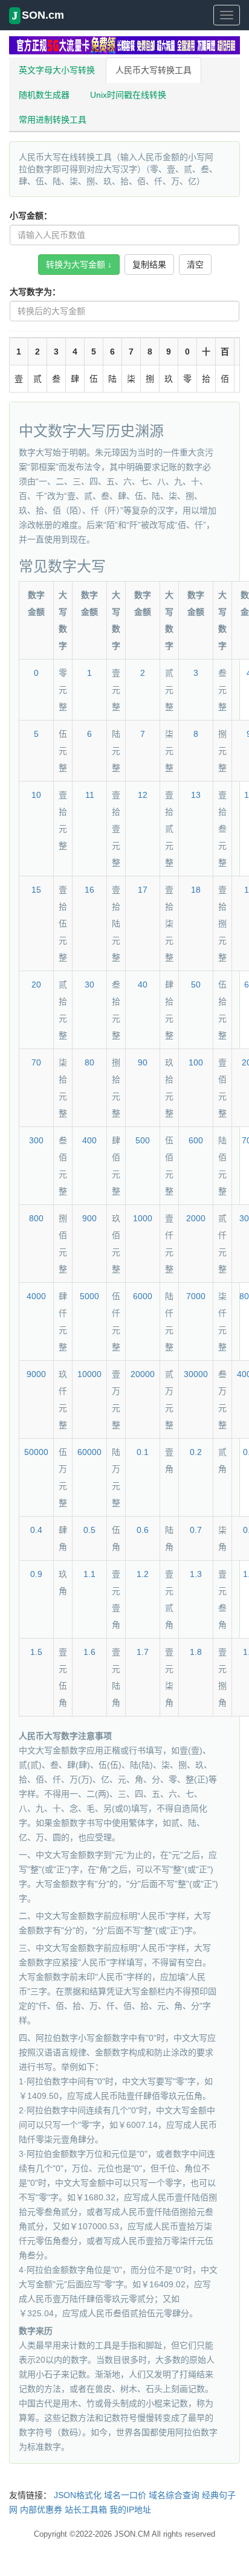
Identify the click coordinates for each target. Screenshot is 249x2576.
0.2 (196, 1452)
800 (36, 1218)
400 (89, 1140)
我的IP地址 (130, 2510)
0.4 (36, 1530)
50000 (36, 1452)
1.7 (143, 1652)
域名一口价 (125, 2495)
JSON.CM (132, 2534)
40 (143, 984)
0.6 (143, 1530)
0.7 (196, 1530)
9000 (36, 1374)
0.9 (36, 1574)
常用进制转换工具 (53, 120)
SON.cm (38, 15)
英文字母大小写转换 (57, 70)
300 (36, 1140)
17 (143, 890)
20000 (143, 1374)
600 (196, 1140)
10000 (89, 1374)
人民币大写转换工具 (154, 70)
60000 (89, 1452)
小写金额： (31, 216)
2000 (196, 1218)
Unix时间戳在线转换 (128, 95)
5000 (89, 1296)
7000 (196, 1296)
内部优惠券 (41, 2510)
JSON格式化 (78, 2495)
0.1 (143, 1452)
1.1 (89, 1574)
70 (36, 1062)
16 (89, 890)
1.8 (196, 1652)
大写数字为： (35, 292)
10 (36, 795)
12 (143, 795)
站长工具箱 (86, 2510)
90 (143, 1062)
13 (196, 795)
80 (89, 1062)
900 (89, 1218)
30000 (196, 1374)
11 (90, 795)
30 (89, 984)
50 (196, 984)
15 (36, 890)
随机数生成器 (44, 95)
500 (143, 1140)
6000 (143, 1296)
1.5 (36, 1652)
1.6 (89, 1652)
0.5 (89, 1530)
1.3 (196, 1574)
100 (196, 1062)
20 (36, 984)
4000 (36, 1296)
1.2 (143, 1574)
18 (196, 890)
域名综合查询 (174, 2495)
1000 (143, 1218)
